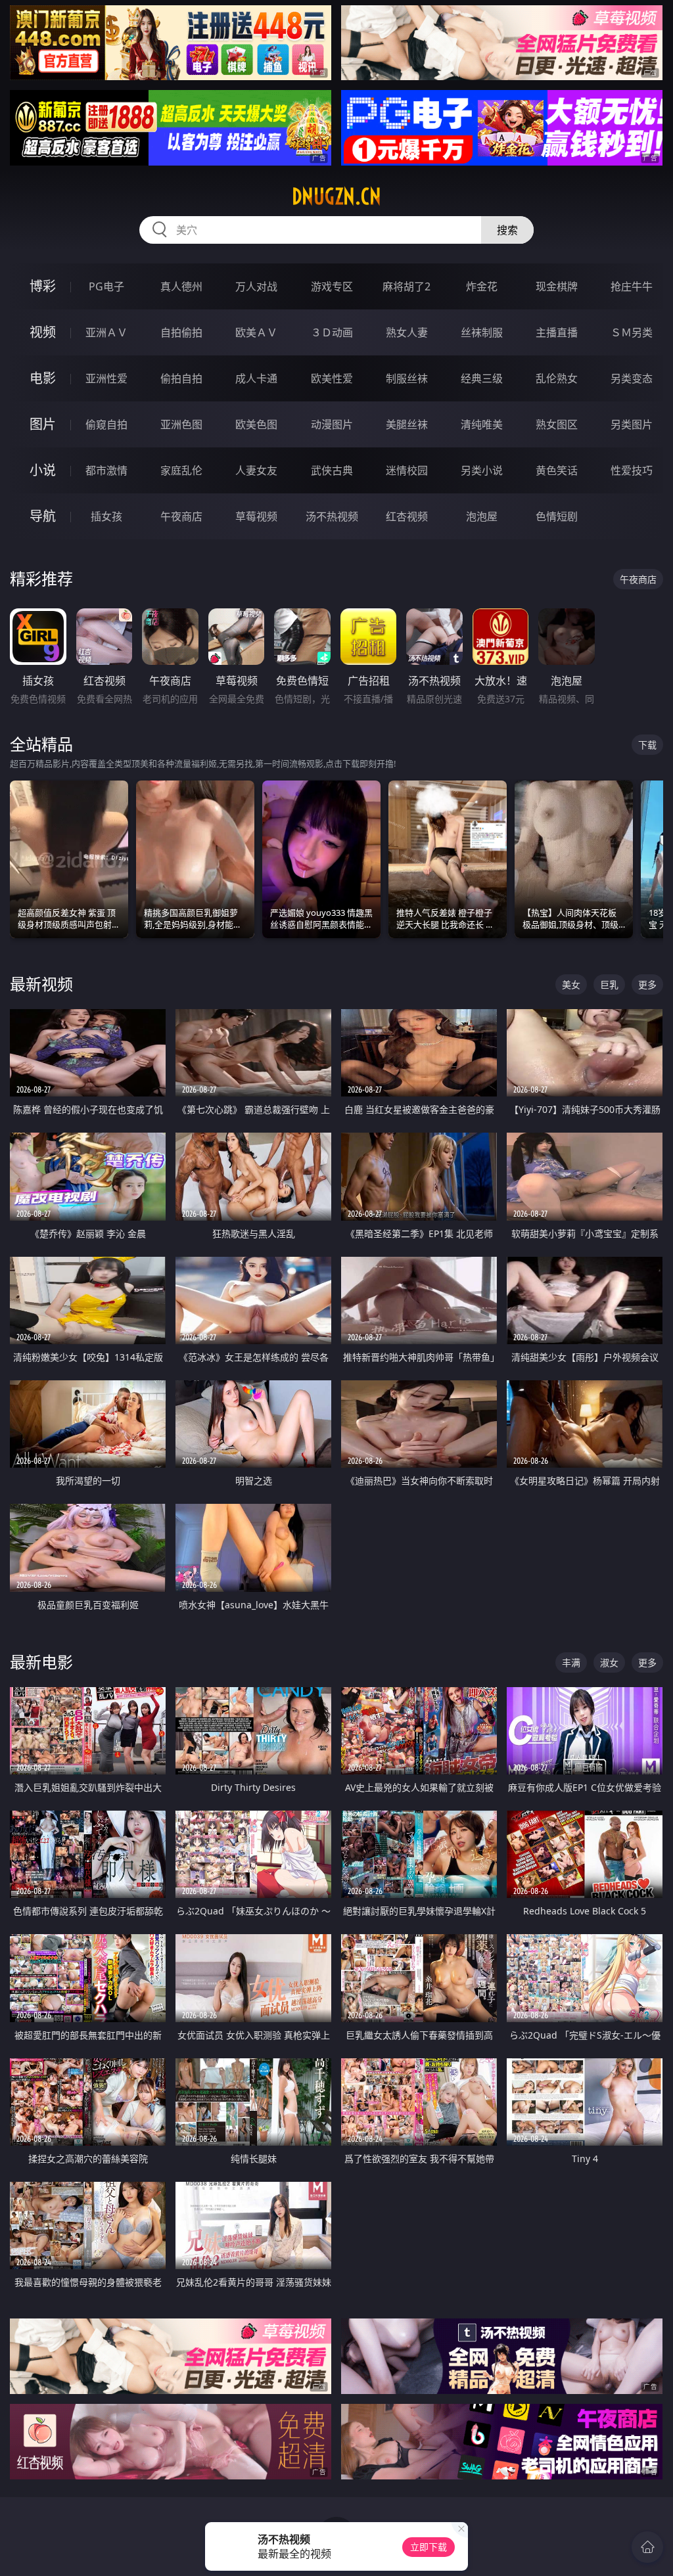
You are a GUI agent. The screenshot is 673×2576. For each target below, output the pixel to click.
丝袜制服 (482, 332)
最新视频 (41, 984)
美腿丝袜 (407, 424)
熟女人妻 (407, 332)
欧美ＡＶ (256, 332)
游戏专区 (332, 286)
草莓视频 (256, 516)
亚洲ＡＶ (106, 332)
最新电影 (41, 1662)
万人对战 (256, 286)
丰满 (571, 1662)
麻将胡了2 (406, 286)
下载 (647, 745)
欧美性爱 (332, 378)
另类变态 (632, 378)
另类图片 (632, 424)
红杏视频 (407, 516)
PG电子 (106, 286)
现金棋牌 (557, 286)
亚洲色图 (181, 424)
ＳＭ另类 (632, 332)
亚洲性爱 (106, 378)
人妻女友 (256, 470)
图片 (43, 424)
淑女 (609, 1662)
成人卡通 (256, 378)
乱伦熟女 (557, 378)
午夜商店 (181, 516)
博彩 (43, 286)
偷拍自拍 (181, 378)
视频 (43, 332)
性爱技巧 (632, 470)
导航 (43, 516)
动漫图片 (332, 424)
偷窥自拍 (106, 424)
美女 (571, 984)
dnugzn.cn (336, 196)
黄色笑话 (557, 470)
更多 (647, 984)
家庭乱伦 (181, 470)
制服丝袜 (407, 378)
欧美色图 (256, 424)
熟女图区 (557, 424)
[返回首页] (647, 2547)
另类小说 (482, 470)
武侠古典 (332, 470)
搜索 (507, 230)
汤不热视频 (332, 516)
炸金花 (482, 286)
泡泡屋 (482, 516)
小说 (43, 470)
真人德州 (181, 286)
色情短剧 (557, 516)
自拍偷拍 (181, 332)
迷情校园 (407, 470)
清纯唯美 (482, 424)
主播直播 (557, 332)
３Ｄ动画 (332, 332)
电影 (43, 378)
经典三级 (482, 378)
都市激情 (106, 470)
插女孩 (106, 516)
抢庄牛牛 (632, 286)
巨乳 (609, 984)
